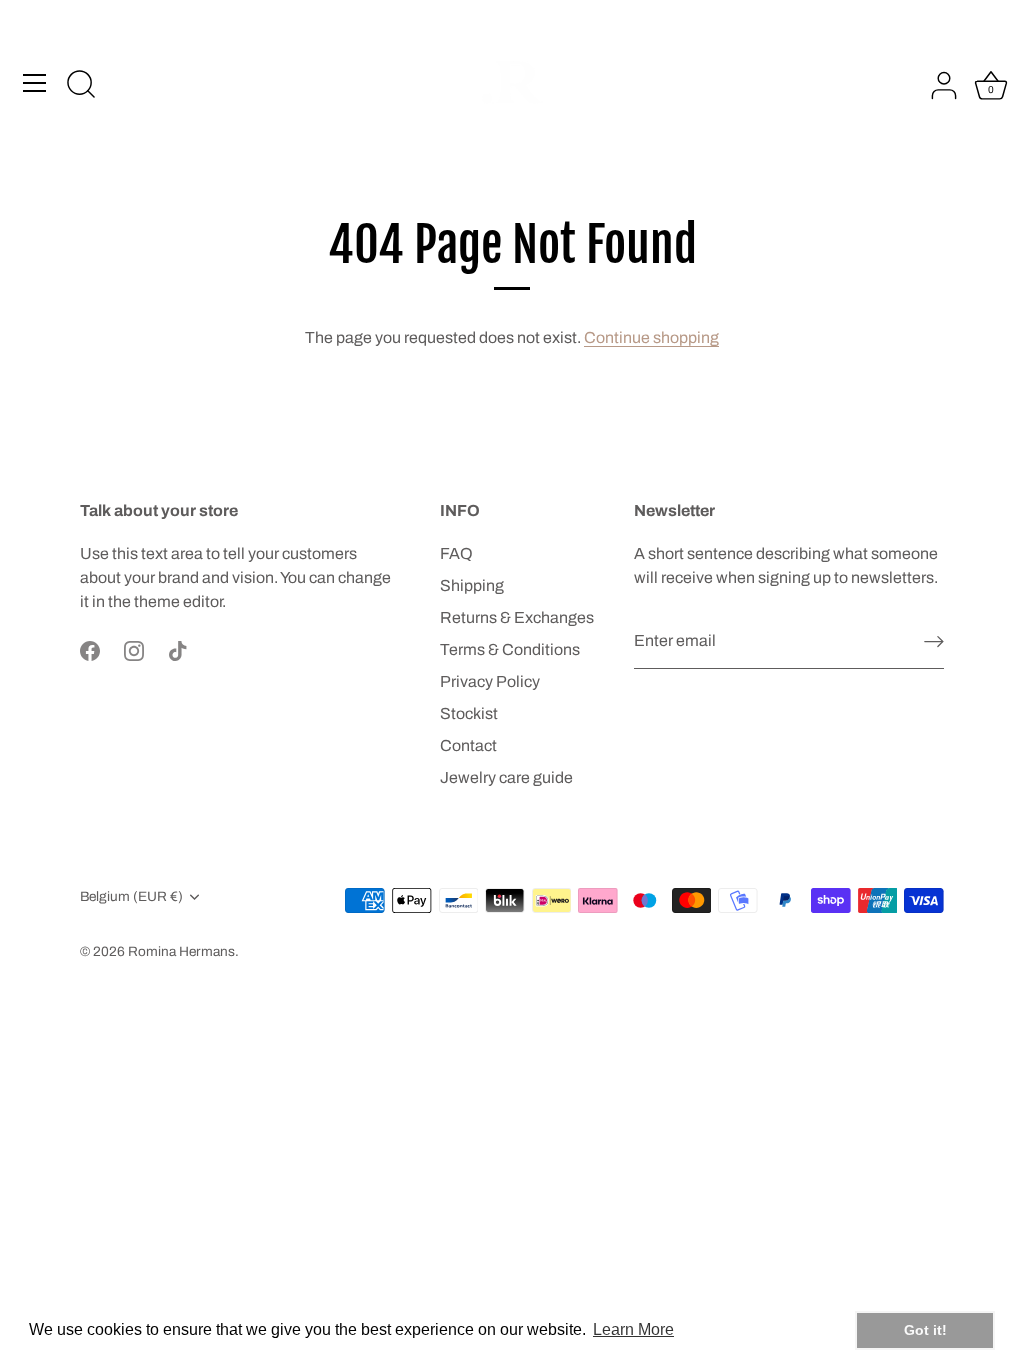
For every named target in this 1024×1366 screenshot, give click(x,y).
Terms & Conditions (510, 649)
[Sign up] (934, 641)
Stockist (469, 713)
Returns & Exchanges (517, 617)
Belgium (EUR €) (131, 896)
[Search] (81, 86)
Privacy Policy (490, 681)
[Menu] (35, 83)
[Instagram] (134, 649)
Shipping (472, 585)
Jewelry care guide (506, 777)
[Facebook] (90, 649)
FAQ (456, 553)
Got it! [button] (925, 1330)
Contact (468, 745)
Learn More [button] (633, 1329)
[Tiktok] (178, 649)
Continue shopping (651, 337)
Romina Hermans (181, 951)
